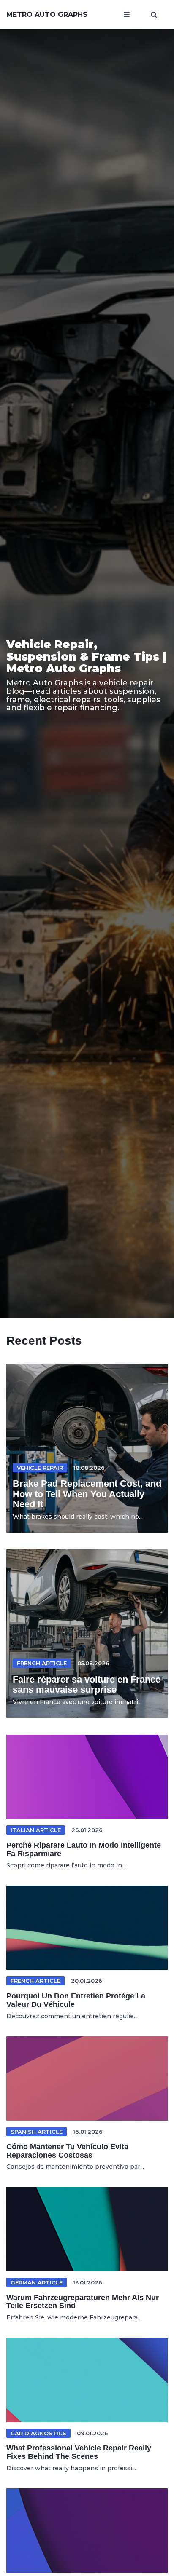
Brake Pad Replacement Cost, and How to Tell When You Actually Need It (87, 1494)
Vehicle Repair (40, 1468)
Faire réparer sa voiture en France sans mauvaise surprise (87, 1684)
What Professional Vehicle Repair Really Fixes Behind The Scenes (79, 2452)
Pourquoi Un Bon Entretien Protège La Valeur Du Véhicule (76, 2000)
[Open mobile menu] (127, 15)
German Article (37, 2282)
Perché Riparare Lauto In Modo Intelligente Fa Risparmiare (84, 1849)
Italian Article (36, 1830)
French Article (42, 1663)
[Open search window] (154, 15)
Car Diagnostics (38, 2433)
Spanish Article (37, 2132)
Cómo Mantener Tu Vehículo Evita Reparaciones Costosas (67, 2151)
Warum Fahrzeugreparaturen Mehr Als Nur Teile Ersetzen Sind (83, 2302)
